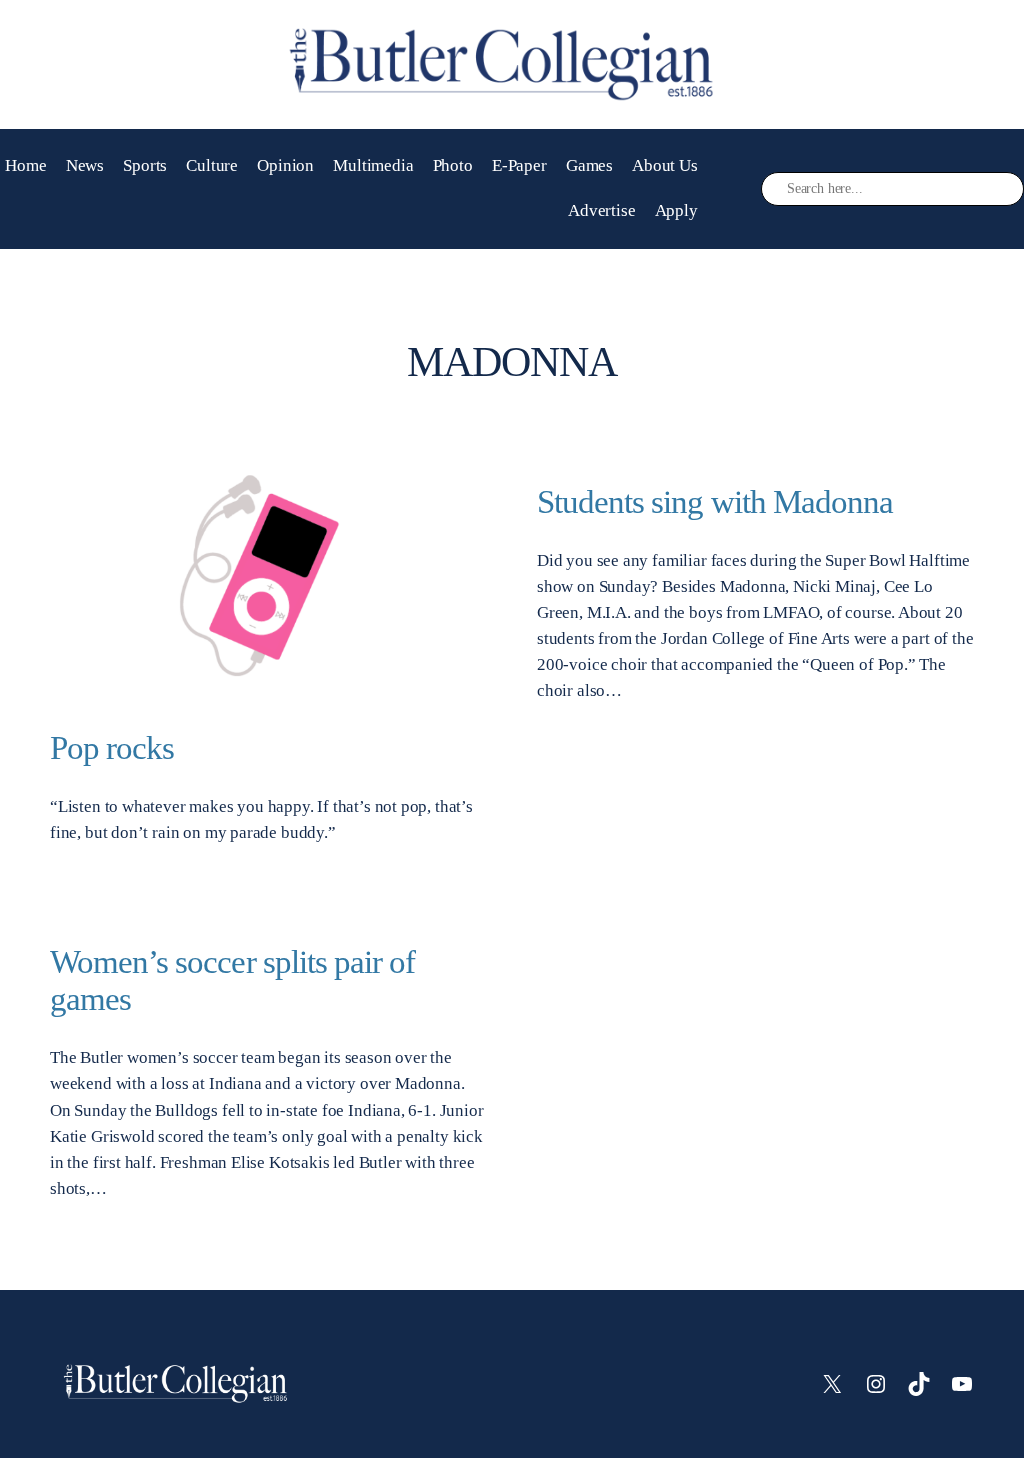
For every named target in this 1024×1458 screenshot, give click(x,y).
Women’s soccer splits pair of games (232, 980)
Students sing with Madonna (715, 501)
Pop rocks (112, 747)
